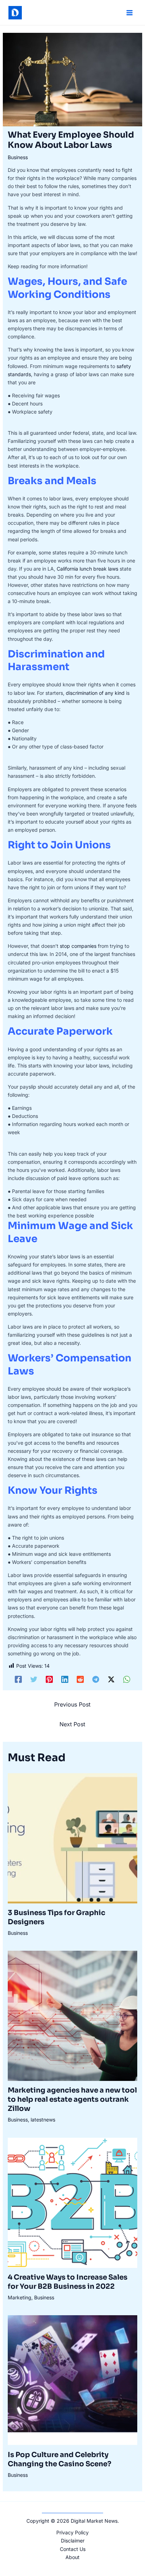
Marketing (20, 2297)
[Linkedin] (65, 1679)
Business (18, 157)
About (72, 2557)
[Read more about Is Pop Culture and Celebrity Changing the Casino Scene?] (73, 2380)
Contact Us (73, 2549)
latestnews (43, 2120)
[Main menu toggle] (129, 13)
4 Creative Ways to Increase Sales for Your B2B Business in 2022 (68, 2282)
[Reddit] (80, 1679)
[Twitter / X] (111, 1679)
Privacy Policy (72, 2532)
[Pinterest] (49, 1679)
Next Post (72, 1724)
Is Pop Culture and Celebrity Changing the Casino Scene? (59, 2459)
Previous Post (72, 1704)
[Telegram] (96, 1679)
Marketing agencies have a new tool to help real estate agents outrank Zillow (72, 2099)
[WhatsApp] (127, 1679)
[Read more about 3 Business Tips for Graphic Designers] (73, 1838)
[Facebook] (18, 1679)
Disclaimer (73, 2541)
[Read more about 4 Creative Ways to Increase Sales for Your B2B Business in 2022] (73, 2202)
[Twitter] (34, 1679)
